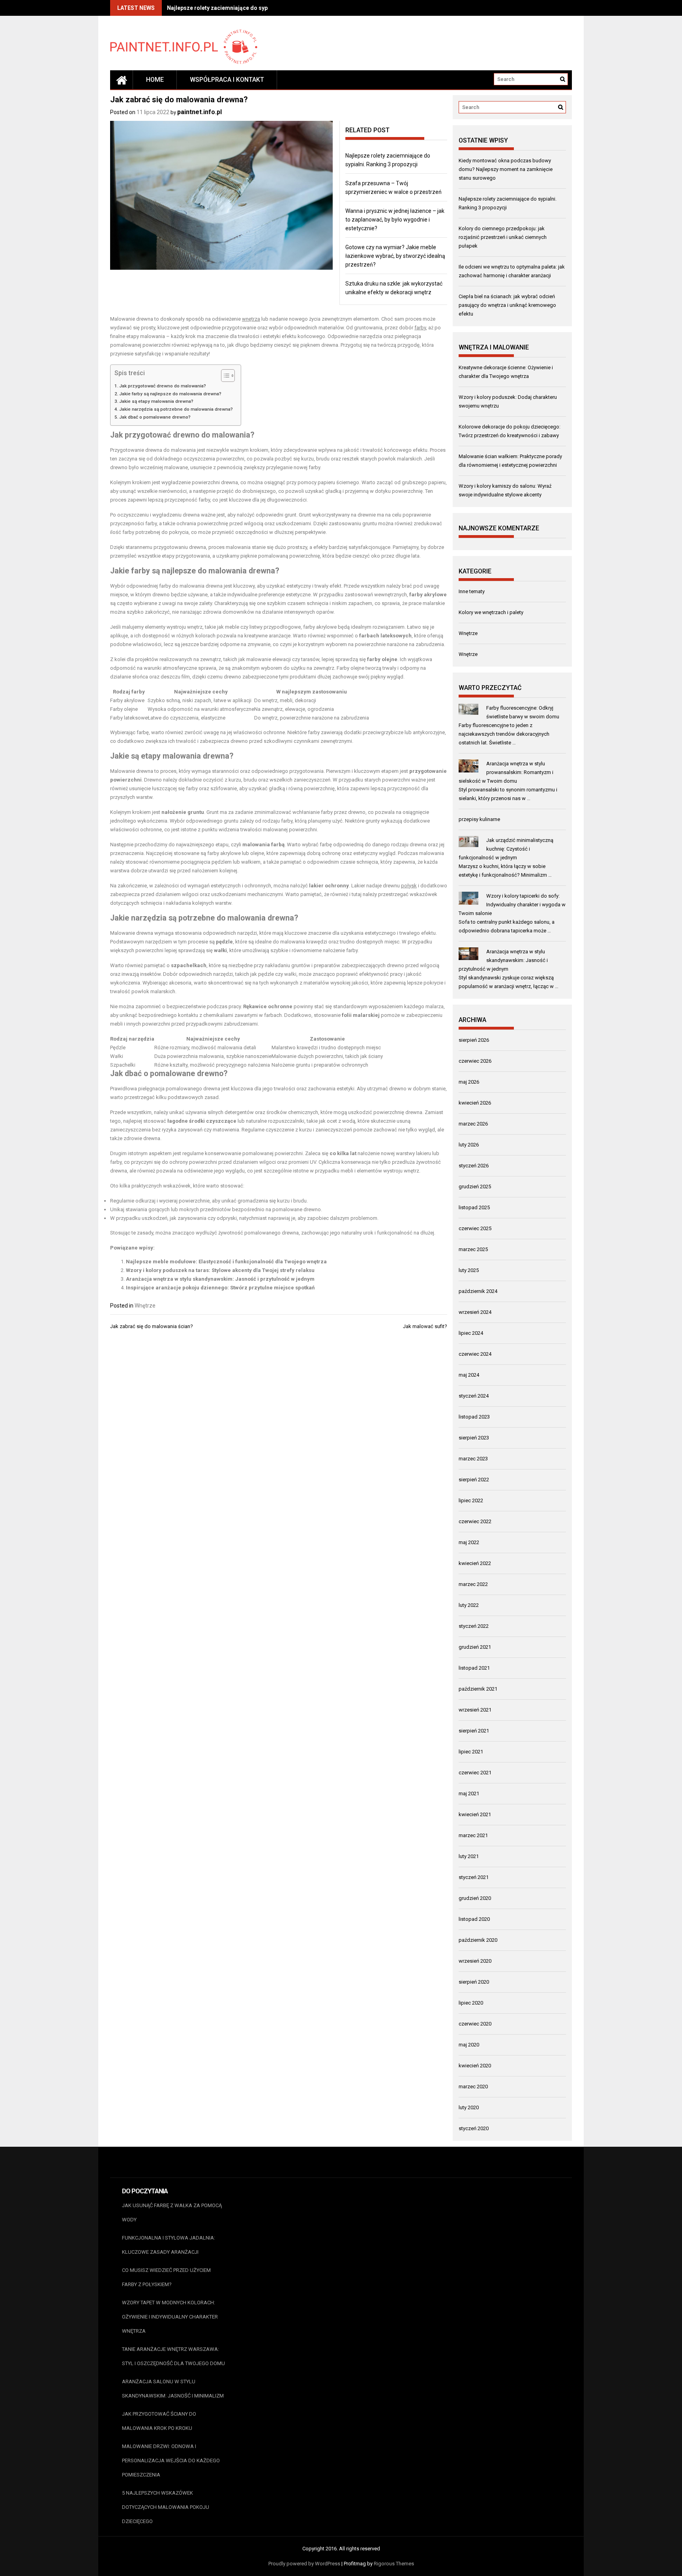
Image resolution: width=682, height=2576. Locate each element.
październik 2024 (478, 1291)
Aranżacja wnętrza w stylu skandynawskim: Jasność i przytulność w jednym (220, 1279)
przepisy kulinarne (479, 819)
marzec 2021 (473, 1835)
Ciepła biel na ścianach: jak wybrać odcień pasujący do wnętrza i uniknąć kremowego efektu (507, 305)
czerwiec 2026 (475, 1061)
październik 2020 (478, 1940)
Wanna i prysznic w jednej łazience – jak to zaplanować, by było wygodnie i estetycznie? (395, 220)
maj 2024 (469, 1375)
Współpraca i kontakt (227, 80)
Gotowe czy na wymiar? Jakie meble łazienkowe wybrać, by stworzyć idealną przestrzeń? (395, 256)
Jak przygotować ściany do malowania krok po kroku (159, 2421)
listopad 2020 (474, 1919)
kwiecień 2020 (475, 2066)
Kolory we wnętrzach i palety (491, 612)
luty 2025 (469, 1270)
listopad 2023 (474, 1417)
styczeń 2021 (474, 1877)
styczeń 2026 (474, 1166)
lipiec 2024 (471, 1333)
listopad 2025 (474, 1207)
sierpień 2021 (474, 1731)
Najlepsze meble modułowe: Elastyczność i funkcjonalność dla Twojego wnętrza (226, 1262)
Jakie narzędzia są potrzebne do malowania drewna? (176, 409)
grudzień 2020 (475, 1898)
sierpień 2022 (474, 1480)
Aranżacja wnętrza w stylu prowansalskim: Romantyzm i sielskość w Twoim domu (506, 772)
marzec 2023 (473, 1459)
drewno (186, 435)
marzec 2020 (473, 2087)
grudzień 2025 (475, 1187)
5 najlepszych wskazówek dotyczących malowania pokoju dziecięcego (166, 2507)
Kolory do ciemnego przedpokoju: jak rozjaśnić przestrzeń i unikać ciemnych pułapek (503, 237)
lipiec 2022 (471, 1500)
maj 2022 (469, 1542)
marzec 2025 (473, 1249)
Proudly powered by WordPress (304, 2564)
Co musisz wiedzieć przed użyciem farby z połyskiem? (166, 2277)
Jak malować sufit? (425, 1326)
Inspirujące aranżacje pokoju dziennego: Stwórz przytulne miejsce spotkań (220, 1288)
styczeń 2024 (474, 1396)
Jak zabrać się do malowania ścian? (152, 1326)
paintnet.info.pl (200, 112)
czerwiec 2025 (475, 1228)
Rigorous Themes (394, 2564)
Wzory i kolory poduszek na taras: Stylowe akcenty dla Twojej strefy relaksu (220, 1270)
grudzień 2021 (475, 1647)
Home (155, 80)
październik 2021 (478, 1689)
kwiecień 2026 (475, 1103)
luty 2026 (469, 1145)
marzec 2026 (473, 1124)
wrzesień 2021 (475, 1710)
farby (420, 328)
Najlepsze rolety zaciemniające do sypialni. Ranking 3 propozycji (252, 8)
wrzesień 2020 (475, 1961)
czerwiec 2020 (475, 2024)
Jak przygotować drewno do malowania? (163, 386)
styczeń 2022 (474, 1626)
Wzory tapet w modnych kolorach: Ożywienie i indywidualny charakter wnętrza (170, 2317)
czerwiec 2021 (475, 1773)
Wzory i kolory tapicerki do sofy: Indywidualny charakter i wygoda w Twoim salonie (512, 905)
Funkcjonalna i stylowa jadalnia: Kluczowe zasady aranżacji (169, 2245)
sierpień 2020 (474, 1982)
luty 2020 (469, 2107)
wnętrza (251, 319)
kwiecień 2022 (475, 1563)
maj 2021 (469, 1793)
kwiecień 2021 (475, 1814)
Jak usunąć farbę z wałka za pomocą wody (172, 2212)
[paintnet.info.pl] (122, 80)
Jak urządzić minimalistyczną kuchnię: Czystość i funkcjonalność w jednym (506, 849)
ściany (376, 1056)
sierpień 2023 (474, 1438)
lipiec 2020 (471, 2003)
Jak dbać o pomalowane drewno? (155, 417)
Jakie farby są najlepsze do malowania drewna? (170, 394)
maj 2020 (469, 2045)
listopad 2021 (474, 1668)
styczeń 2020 (474, 2128)
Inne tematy (472, 591)
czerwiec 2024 (475, 1354)
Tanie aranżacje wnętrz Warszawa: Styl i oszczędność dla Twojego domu (173, 2356)
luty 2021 (469, 1856)
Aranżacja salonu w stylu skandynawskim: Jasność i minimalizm (173, 2389)
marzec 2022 (473, 1584)
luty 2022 (469, 1605)
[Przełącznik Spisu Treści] (224, 376)
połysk (409, 886)
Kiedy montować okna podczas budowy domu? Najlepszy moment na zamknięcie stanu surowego (506, 169)
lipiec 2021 (471, 1752)
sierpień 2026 (474, 1040)
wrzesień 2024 (475, 1312)
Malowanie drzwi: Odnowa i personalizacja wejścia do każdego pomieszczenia (171, 2460)
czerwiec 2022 (475, 1521)
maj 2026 (469, 1082)
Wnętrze (145, 1306)
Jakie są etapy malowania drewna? (156, 401)
